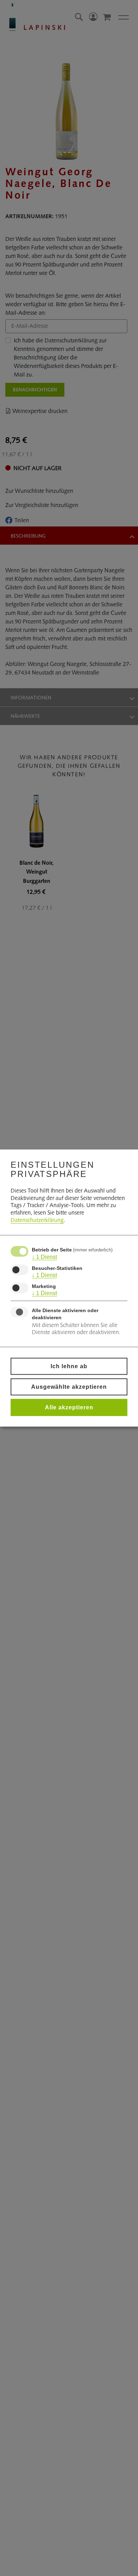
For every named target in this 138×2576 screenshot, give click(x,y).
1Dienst (44, 1257)
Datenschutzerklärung (37, 1221)
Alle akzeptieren (69, 1407)
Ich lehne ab (69, 1366)
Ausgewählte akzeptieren (69, 1386)
